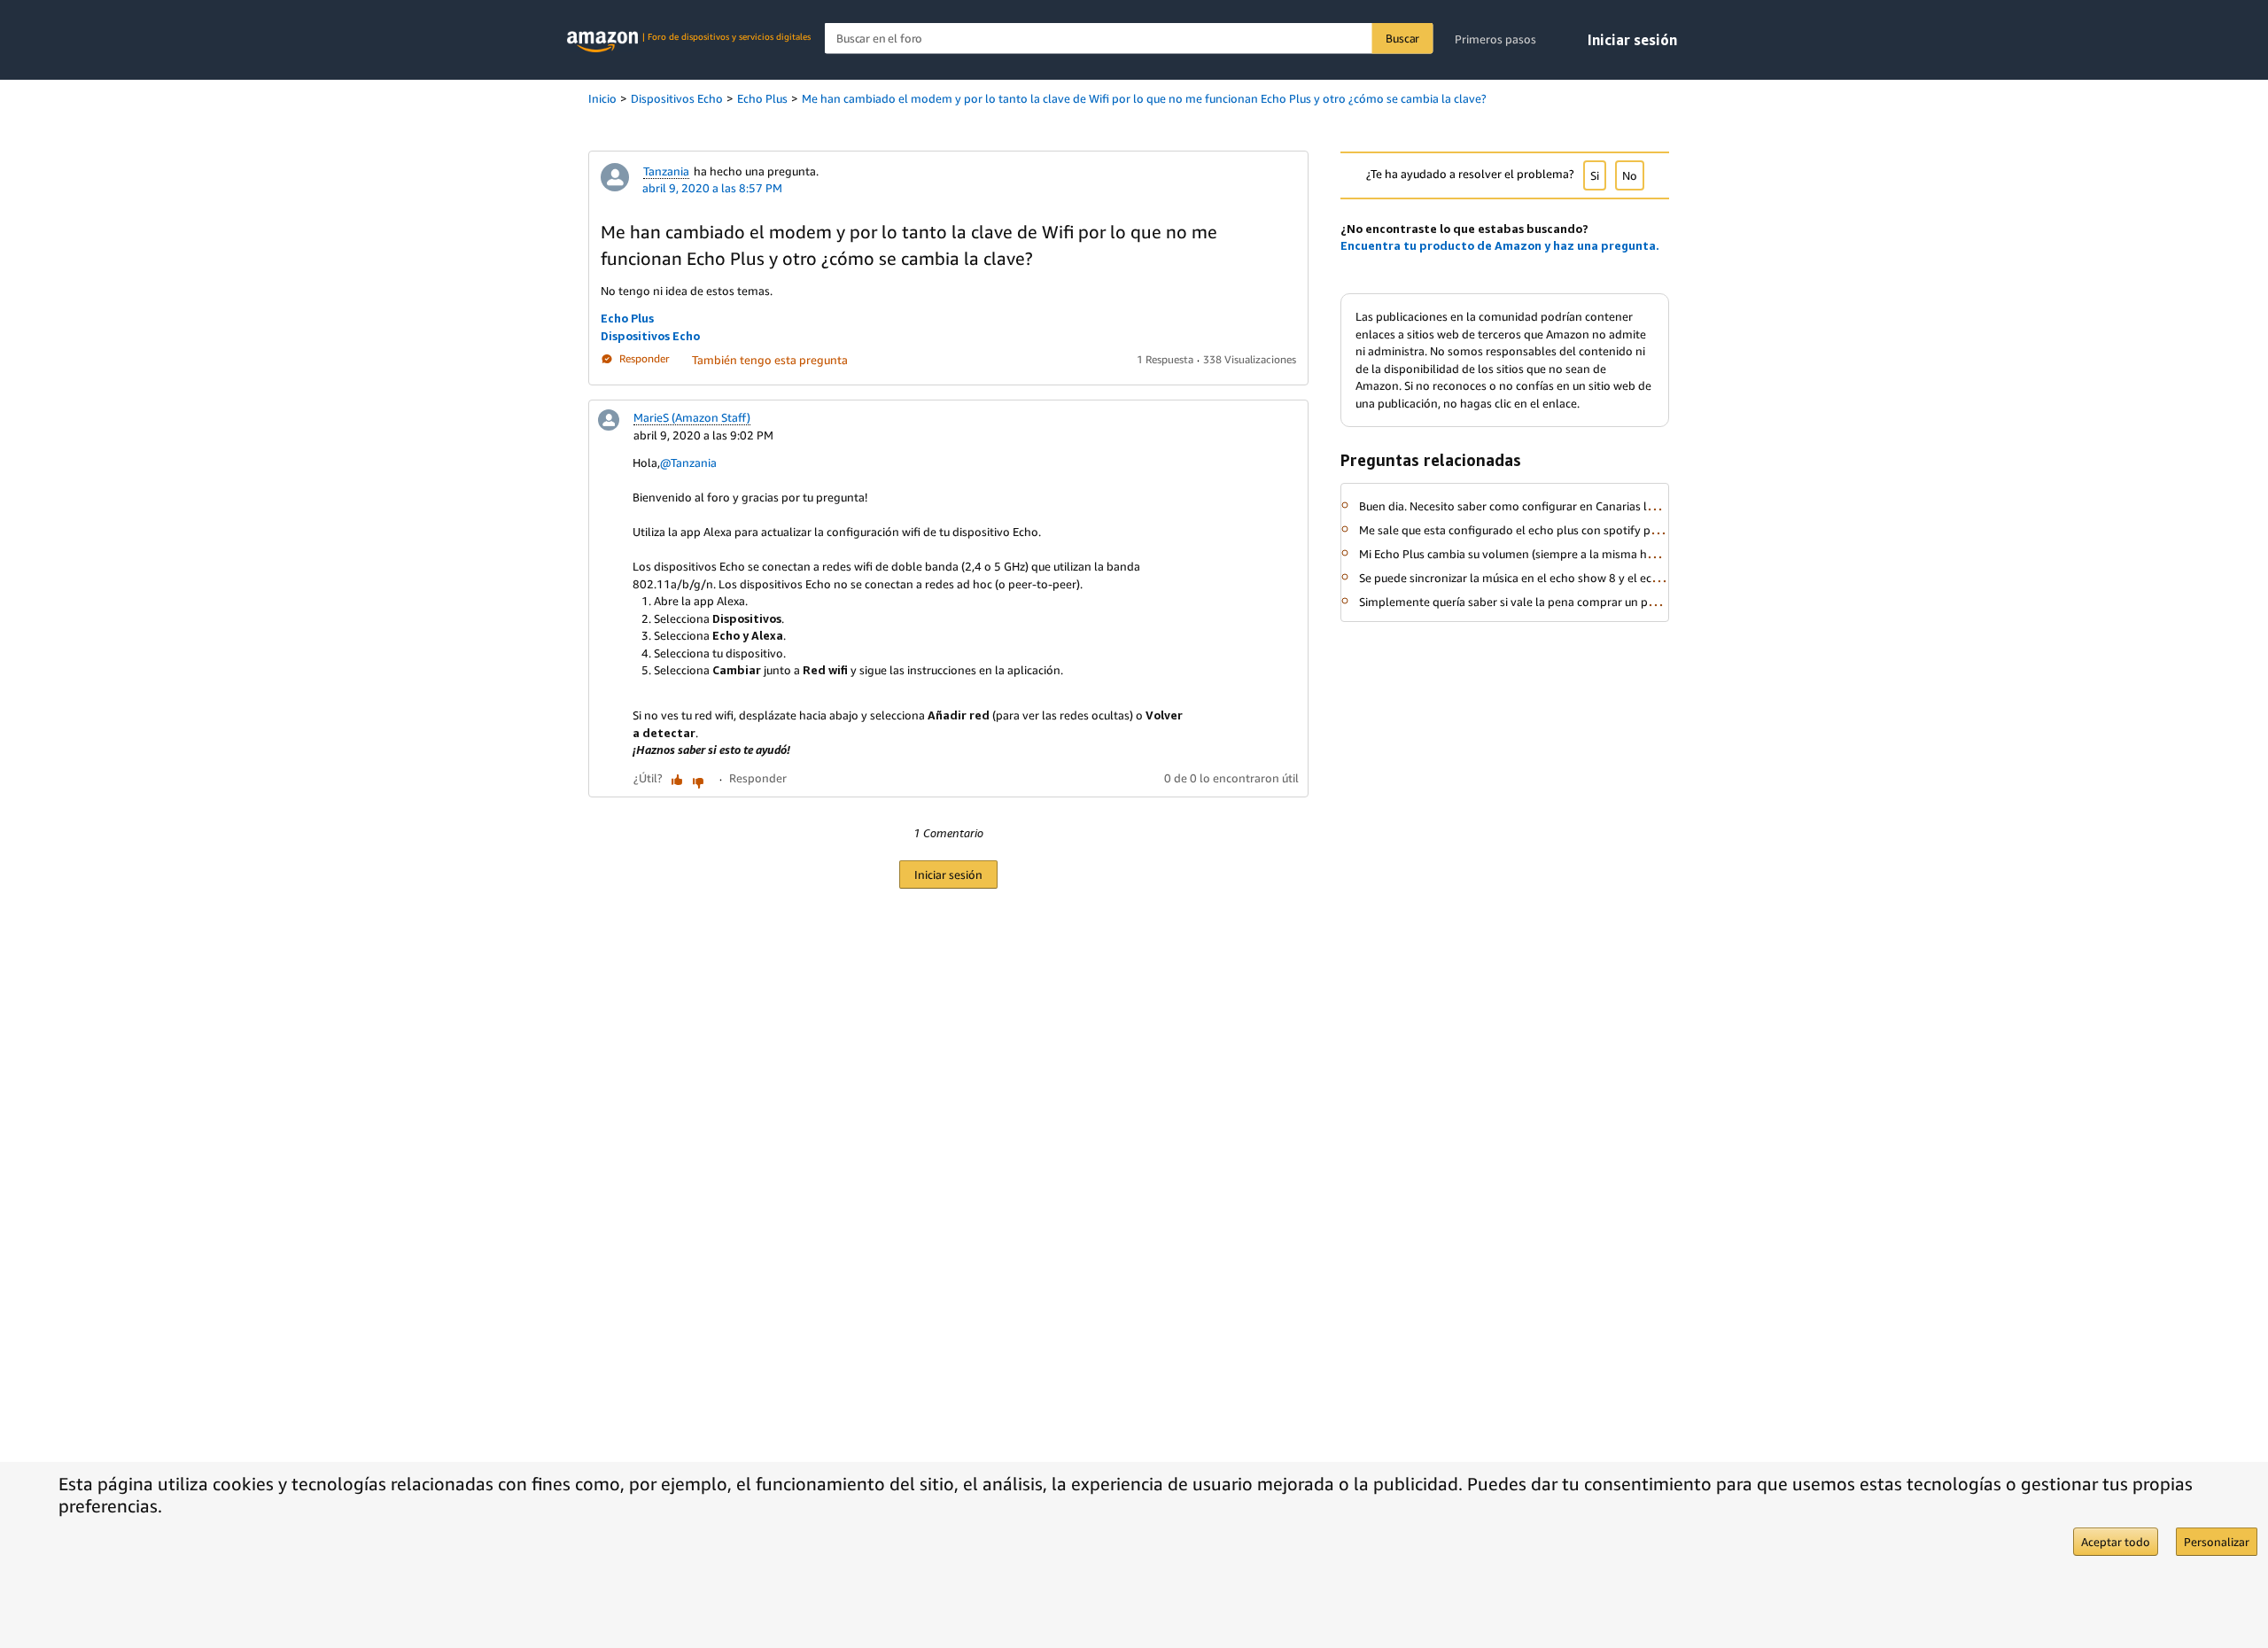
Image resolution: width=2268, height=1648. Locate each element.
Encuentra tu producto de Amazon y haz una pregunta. (1500, 245)
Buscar (1402, 38)
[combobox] (1129, 39)
